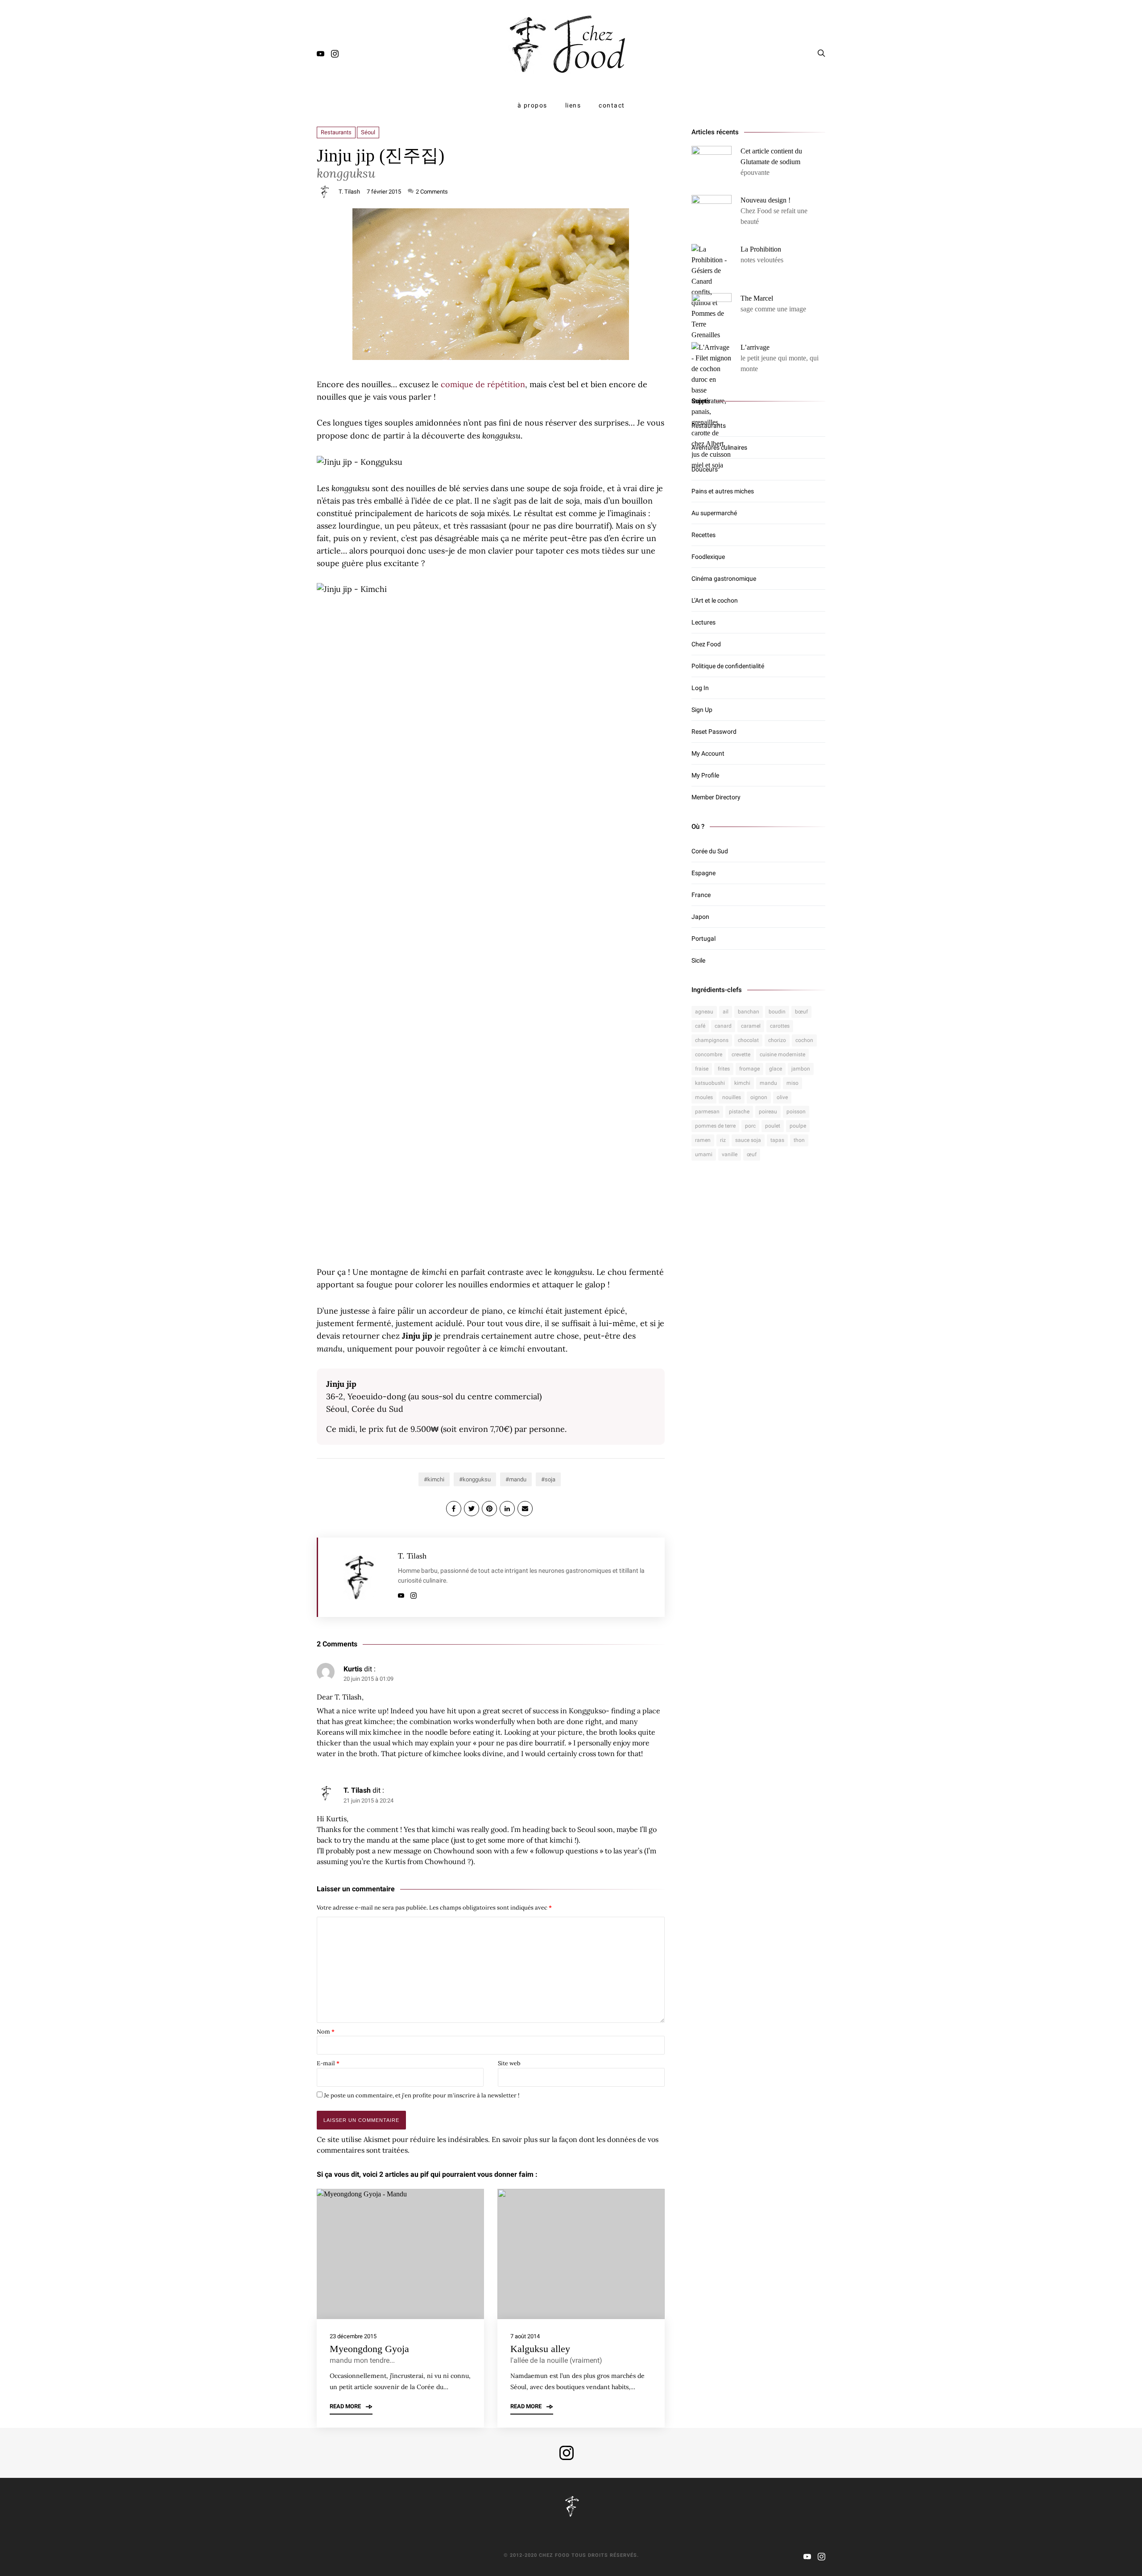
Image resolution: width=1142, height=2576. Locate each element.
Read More (346, 2407)
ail (726, 1012)
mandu (518, 1479)
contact (612, 105)
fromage (749, 1069)
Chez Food (706, 644)
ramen (703, 1140)
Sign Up (702, 710)
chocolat (748, 1040)
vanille (730, 1154)
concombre (709, 1054)
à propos (532, 105)
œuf (752, 1154)
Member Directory (716, 797)
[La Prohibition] (712, 292)
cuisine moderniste (782, 1054)
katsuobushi (710, 1083)
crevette (741, 1054)
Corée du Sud (710, 851)
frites (724, 1069)
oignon (759, 1097)
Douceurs (705, 469)
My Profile (705, 775)
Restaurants (336, 132)
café (700, 1026)
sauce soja (748, 1140)
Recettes (703, 535)
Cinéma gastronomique (724, 579)
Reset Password (714, 732)
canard (723, 1026)
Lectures (703, 622)
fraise (702, 1069)
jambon (801, 1069)
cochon (804, 1040)
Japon (700, 917)
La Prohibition (761, 249)
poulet (773, 1126)
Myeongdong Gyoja (369, 2349)
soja (550, 1479)
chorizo (777, 1040)
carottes (780, 1026)
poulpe (798, 1126)
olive (782, 1097)
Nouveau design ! (765, 200)
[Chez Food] (571, 44)
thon (799, 1140)
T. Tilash (349, 192)
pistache (739, 1112)
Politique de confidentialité (728, 666)
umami (704, 1154)
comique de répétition (483, 384)
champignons (712, 1040)
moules (704, 1097)
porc (750, 1126)
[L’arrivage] (712, 406)
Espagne (703, 873)
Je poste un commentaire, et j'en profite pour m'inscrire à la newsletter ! (421, 2095)
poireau (768, 1112)
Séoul (368, 132)
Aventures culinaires (719, 447)
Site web (509, 2063)
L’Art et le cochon (715, 600)
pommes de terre (715, 1126)
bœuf (801, 1012)
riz (723, 1140)
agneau (704, 1012)
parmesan (707, 1112)
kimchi (436, 1479)
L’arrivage (755, 347)
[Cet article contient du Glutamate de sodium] (712, 166)
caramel (751, 1026)
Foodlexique (708, 557)
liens (573, 105)
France (701, 895)
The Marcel (757, 298)
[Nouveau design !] (712, 215)
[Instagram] (335, 55)
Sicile (698, 960)
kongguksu (477, 1479)
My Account (708, 753)
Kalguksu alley (540, 2349)
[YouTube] (321, 55)
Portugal (703, 939)
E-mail (328, 2063)
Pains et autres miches (723, 491)
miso (792, 1083)
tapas (777, 1140)
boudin (777, 1012)
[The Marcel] (712, 313)
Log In (700, 688)
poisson (796, 1112)
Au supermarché (714, 513)
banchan (749, 1012)
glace (776, 1069)
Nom (326, 2032)
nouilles (732, 1097)
